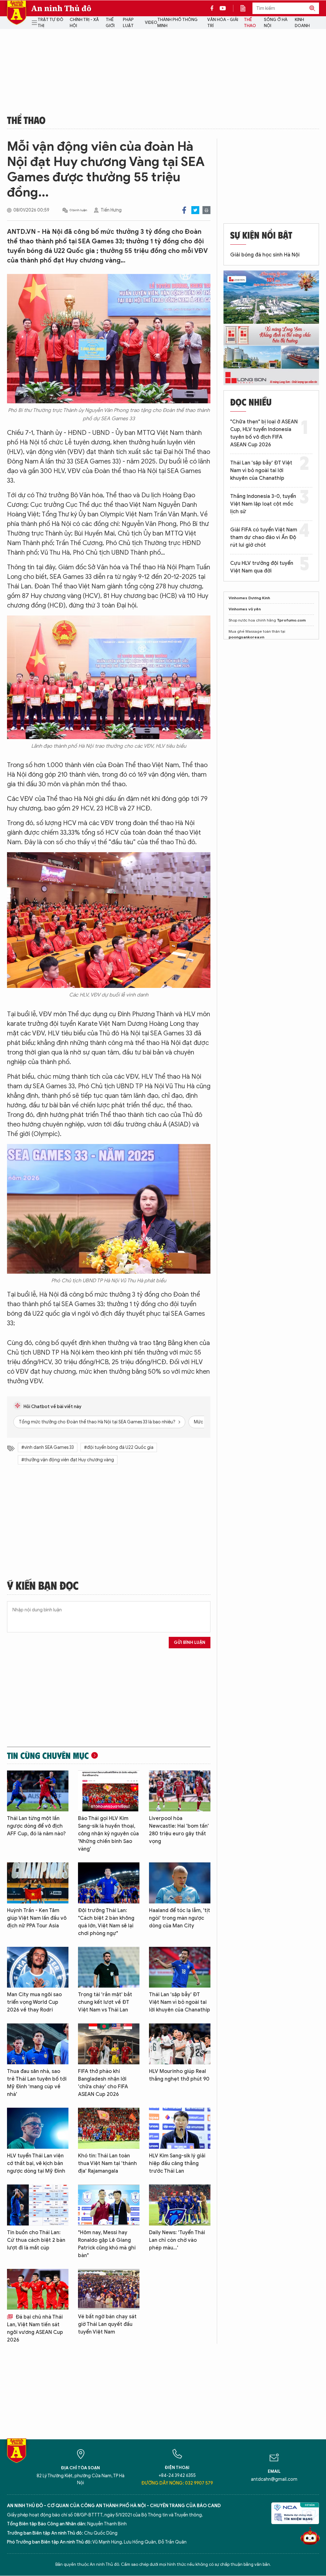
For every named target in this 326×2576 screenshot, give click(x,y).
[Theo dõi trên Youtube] (223, 8)
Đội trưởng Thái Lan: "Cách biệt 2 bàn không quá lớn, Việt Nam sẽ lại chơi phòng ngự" (106, 1922)
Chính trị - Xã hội (84, 23)
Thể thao (250, 23)
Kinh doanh (302, 23)
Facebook (184, 210)
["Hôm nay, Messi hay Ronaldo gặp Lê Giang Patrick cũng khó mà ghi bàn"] (109, 2205)
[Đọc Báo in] (246, 8)
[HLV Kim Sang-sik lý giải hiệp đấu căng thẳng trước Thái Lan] (180, 2128)
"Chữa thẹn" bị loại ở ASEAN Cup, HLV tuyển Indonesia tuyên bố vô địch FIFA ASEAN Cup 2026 (264, 433)
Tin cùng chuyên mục (48, 1755)
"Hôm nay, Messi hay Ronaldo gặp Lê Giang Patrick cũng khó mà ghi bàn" (107, 2244)
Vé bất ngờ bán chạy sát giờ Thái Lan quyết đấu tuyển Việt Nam (107, 2324)
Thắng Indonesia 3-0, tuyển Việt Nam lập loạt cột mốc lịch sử (263, 504)
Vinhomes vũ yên (245, 609)
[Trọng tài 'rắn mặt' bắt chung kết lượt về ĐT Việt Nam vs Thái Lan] (109, 1967)
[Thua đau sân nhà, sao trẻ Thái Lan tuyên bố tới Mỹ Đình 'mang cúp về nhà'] (38, 2044)
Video (151, 22)
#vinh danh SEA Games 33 (48, 1447)
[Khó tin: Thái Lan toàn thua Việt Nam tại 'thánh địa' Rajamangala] (109, 2128)
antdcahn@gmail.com (274, 2479)
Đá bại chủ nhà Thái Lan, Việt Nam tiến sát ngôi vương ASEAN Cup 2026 (35, 2328)
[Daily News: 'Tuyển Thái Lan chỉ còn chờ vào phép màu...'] (180, 2205)
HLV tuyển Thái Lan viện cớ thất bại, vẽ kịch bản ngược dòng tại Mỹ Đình (36, 2163)
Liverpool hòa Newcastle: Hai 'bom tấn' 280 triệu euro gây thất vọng (179, 1830)
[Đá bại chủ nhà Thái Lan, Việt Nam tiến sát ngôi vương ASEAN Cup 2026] (38, 2289)
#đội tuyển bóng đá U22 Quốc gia (119, 1447)
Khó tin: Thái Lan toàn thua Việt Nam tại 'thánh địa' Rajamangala (107, 2163)
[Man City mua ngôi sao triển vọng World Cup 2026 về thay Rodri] (38, 1967)
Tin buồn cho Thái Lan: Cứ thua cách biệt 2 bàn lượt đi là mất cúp (36, 2240)
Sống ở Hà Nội (276, 23)
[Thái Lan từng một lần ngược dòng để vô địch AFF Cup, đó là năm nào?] (38, 1791)
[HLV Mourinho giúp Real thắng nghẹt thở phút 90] (180, 2044)
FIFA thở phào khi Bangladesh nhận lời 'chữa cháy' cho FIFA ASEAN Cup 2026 (103, 2083)
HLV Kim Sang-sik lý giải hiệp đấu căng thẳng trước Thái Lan (177, 2163)
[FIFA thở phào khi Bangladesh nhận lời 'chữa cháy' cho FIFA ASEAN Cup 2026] (109, 2044)
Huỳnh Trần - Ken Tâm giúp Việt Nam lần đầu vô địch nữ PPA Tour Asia (37, 1918)
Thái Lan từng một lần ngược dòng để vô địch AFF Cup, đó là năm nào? (36, 1826)
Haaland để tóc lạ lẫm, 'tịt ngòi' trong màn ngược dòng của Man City (180, 1918)
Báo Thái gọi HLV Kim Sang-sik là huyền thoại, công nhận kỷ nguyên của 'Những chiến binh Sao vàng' (108, 1834)
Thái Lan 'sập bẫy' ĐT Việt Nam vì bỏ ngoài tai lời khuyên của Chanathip (180, 2002)
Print (206, 210)
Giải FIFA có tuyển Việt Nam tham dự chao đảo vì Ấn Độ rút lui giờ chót (264, 537)
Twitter (195, 210)
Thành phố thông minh (177, 23)
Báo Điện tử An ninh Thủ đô (17, 13)
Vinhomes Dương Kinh (249, 598)
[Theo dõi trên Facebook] (214, 8)
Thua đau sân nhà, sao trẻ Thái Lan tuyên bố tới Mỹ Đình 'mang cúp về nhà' (37, 2083)
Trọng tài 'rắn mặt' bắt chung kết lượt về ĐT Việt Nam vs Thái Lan (105, 2002)
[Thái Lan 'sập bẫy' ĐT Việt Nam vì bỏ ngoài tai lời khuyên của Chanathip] (180, 1967)
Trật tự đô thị (50, 23)
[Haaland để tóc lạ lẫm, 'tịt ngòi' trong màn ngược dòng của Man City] (180, 1883)
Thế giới (110, 23)
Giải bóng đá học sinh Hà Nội (265, 255)
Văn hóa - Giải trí (223, 23)
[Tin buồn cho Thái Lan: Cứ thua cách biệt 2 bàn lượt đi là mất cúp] (38, 2205)
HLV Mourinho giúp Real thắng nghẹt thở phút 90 (179, 2075)
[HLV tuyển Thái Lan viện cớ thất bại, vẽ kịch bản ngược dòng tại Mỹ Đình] (38, 2128)
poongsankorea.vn (246, 637)
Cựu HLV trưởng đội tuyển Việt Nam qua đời (262, 567)
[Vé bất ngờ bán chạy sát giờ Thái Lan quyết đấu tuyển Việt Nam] (109, 2289)
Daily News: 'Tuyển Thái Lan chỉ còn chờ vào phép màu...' (177, 2240)
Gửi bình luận (190, 1642)
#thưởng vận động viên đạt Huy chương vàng (68, 1460)
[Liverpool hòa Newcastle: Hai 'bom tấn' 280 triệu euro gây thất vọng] (180, 1791)
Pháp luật (128, 23)
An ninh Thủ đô (61, 8)
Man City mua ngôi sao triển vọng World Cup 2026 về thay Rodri (34, 2002)
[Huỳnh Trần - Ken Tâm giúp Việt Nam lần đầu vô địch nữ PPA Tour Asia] (38, 1883)
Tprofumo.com (291, 620)
